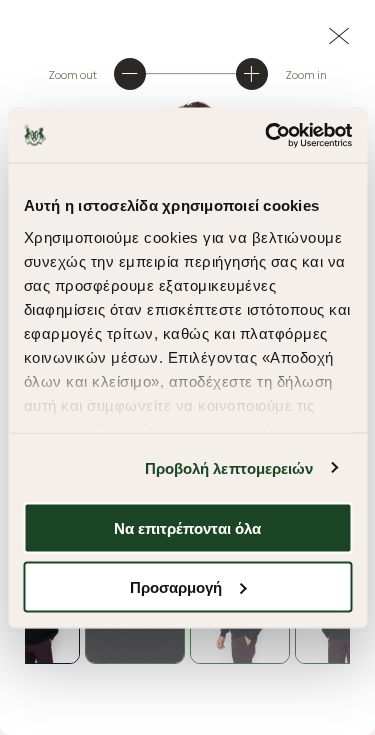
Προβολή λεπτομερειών (229, 467)
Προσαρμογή (176, 586)
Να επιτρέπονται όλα (187, 528)
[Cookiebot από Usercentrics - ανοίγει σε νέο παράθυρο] (267, 135)
